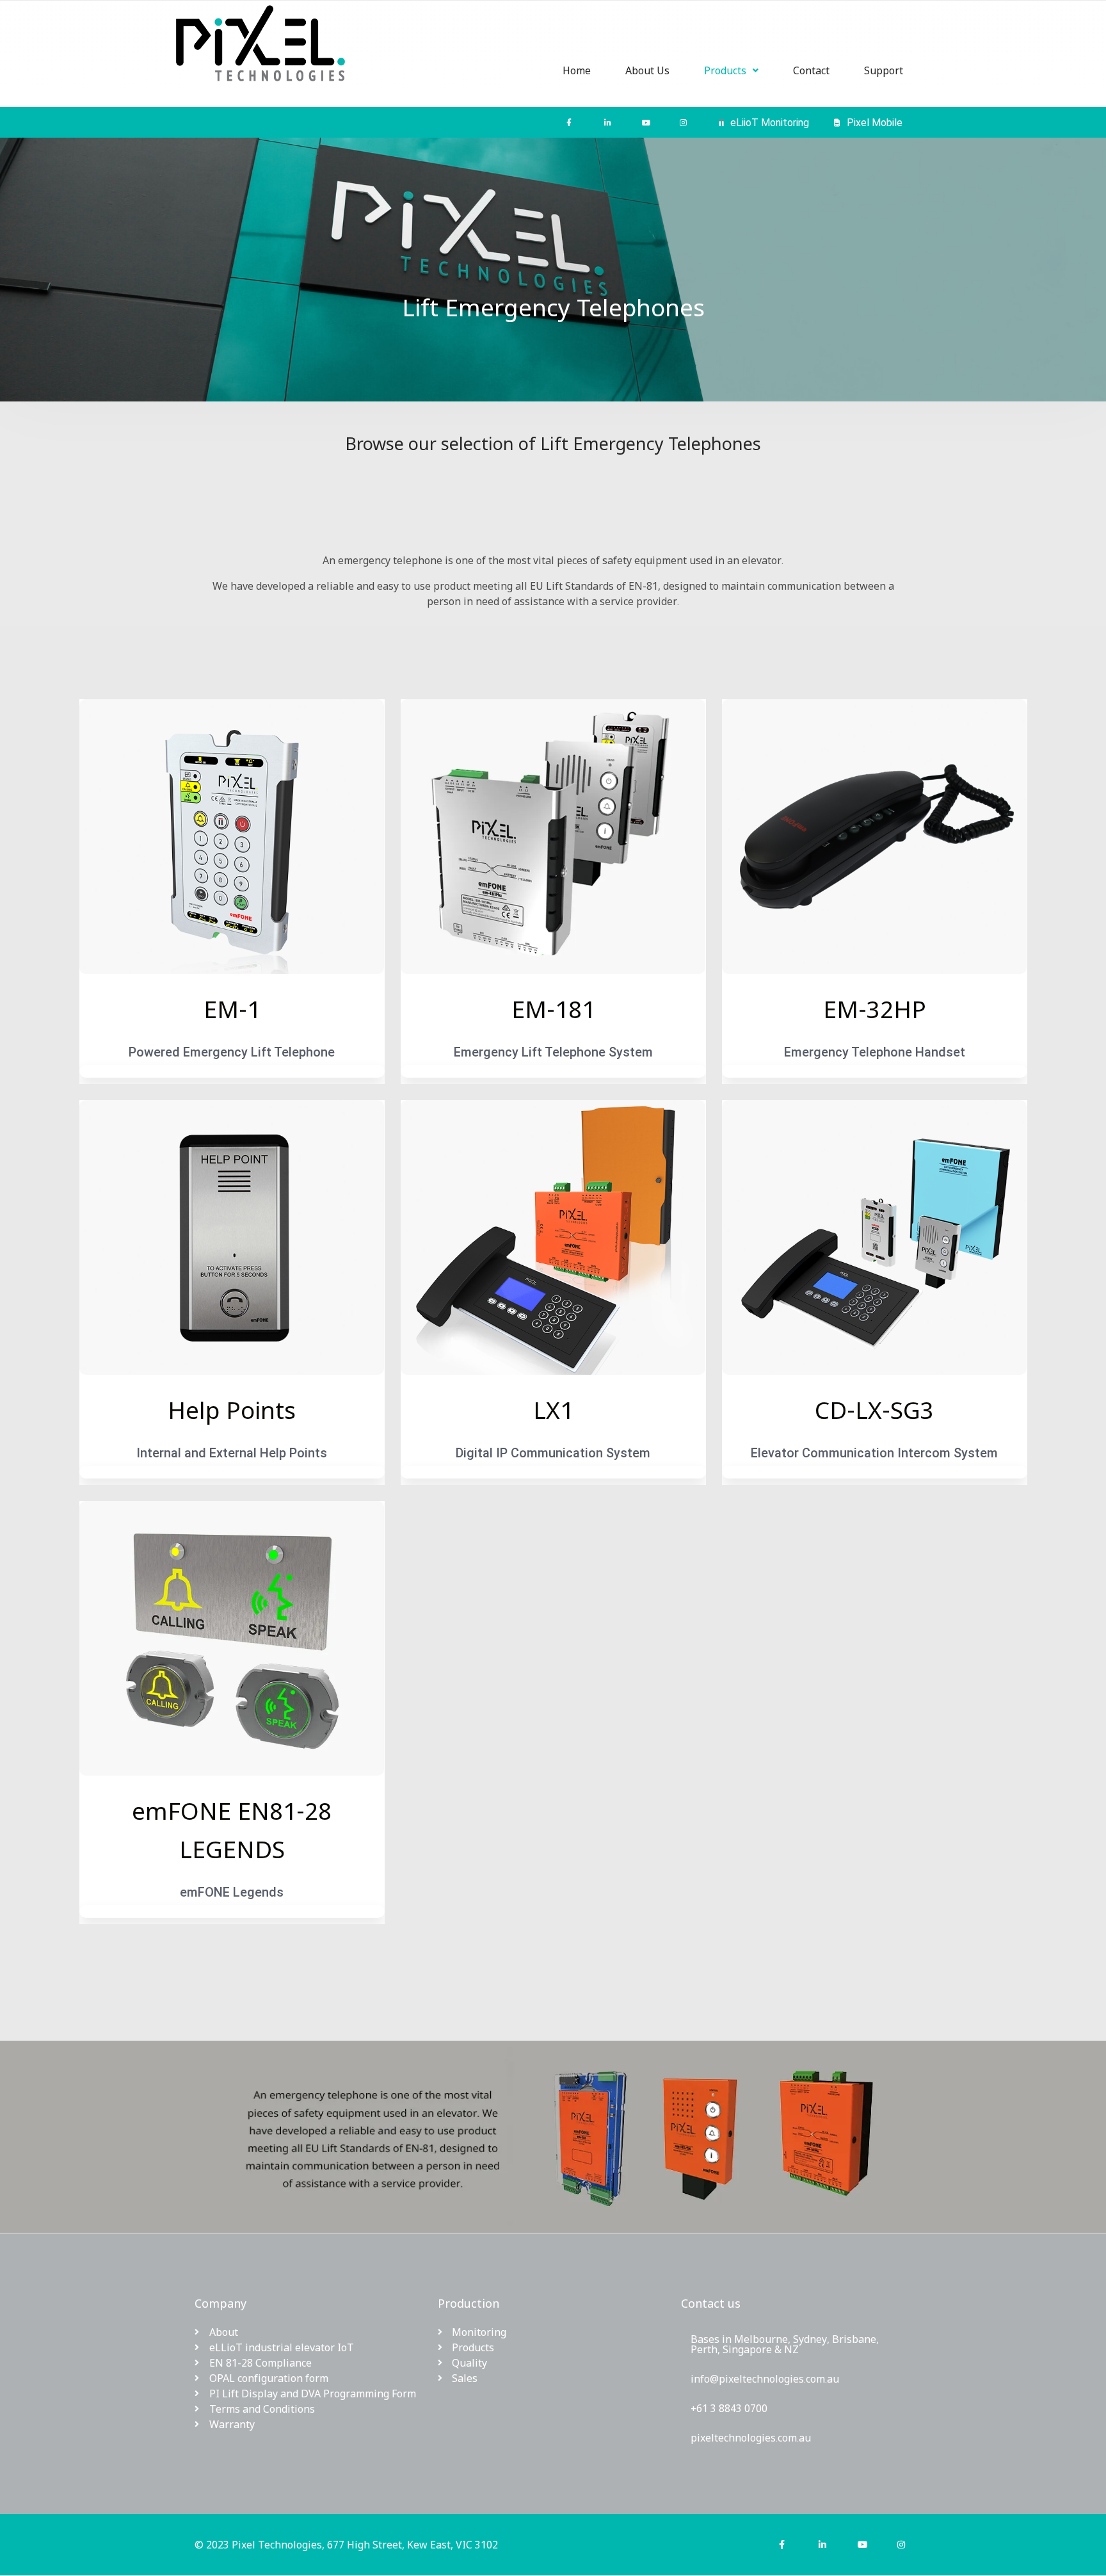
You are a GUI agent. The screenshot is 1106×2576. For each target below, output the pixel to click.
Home (577, 70)
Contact (811, 70)
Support (884, 70)
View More (232, 1071)
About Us (647, 70)
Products (725, 70)
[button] (731, 70)
